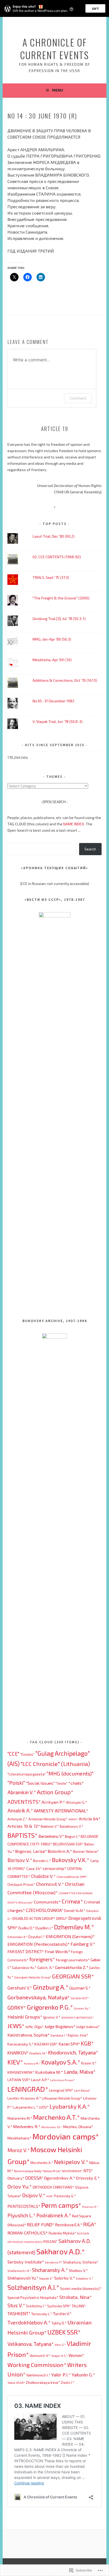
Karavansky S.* (21, 2044)
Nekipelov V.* (71, 2162)
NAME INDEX (74, 824)
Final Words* (57, 1951)
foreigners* (42, 1959)
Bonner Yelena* (86, 1851)
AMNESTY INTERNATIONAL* (61, 1811)
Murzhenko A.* (42, 2163)
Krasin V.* (89, 2063)
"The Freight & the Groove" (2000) (61, 598)
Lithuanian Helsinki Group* (62, 2098)
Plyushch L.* (21, 2215)
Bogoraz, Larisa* (31, 1851)
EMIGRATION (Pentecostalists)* (39, 1944)
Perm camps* (61, 2205)
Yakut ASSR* (16, 2383)
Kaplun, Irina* (78, 2035)
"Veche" (62, 1783)
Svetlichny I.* (36, 2306)
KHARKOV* (18, 2053)
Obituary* (16, 2178)
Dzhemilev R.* (17, 1937)
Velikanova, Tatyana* (31, 2344)
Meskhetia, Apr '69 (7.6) (52, 660)
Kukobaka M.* (49, 2072)
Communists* (47, 1902)
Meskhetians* (19, 2138)
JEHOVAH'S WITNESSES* (77, 2017)
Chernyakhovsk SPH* (72, 1877)
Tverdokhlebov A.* (29, 2322)
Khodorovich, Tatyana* (73, 2052)
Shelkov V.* (78, 2270)
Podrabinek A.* (54, 2215)
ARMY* (73, 1819)
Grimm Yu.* (82, 2008)
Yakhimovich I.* (38, 2375)
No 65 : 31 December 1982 (53, 701)
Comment (78, 398)
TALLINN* (79, 2306)
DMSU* (62, 1918)
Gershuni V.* (20, 1988)
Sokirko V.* (65, 2278)
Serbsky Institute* (26, 2262)
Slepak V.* (46, 2278)
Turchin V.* (62, 2314)
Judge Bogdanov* (60, 2026)
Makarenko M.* (20, 2118)
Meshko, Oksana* (78, 2127)
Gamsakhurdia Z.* (72, 1967)
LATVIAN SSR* (19, 2080)
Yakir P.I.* (61, 2375)
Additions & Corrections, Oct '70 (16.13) (65, 680)
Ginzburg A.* (51, 1987)
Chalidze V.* (43, 1876)
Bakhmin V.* (50, 1826)
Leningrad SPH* (61, 2090)
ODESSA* (34, 2178)
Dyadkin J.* (44, 1928)
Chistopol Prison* (21, 1884)
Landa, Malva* (80, 2072)
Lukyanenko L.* (25, 2107)
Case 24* (34, 1869)
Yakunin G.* (83, 2375)
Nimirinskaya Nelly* (28, 2171)
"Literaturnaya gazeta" (27, 1774)
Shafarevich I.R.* (19, 2271)
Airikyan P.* (53, 1802)
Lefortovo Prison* (62, 2080)
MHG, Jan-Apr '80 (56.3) (52, 639)
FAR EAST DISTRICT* (26, 1952)
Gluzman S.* (80, 1988)
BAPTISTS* (22, 1835)
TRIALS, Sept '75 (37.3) (51, 577)
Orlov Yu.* (20, 2186)
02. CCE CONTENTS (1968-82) (57, 557)
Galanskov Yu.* (24, 1967)
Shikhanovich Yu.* (23, 2278)
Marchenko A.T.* (56, 2117)
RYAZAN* (51, 2242)
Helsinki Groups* (25, 2017)
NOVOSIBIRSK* (72, 2171)
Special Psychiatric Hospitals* (33, 2297)
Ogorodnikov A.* (60, 2178)
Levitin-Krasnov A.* (24, 2098)
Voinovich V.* (40, 2355)
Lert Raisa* (82, 2090)
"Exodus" (27, 1754)
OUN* (50, 2196)
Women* (76, 2355)
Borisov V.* (20, 1860)
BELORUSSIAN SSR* (68, 1844)
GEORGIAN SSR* (73, 1976)
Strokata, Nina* (76, 2297)
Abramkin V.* (22, 1792)
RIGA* (90, 2224)
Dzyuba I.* (37, 1937)
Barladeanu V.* (51, 1836)
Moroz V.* (19, 2150)
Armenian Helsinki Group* (48, 1819)
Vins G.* (60, 2345)
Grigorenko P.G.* (50, 2007)
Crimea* (72, 1901)
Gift (95, 8)
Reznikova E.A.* (69, 2225)
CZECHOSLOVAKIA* (44, 1910)
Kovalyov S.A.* (61, 2062)
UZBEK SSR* (64, 2332)
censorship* (54, 1868)
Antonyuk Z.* (17, 1819)
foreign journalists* (73, 1960)
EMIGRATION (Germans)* (70, 1936)
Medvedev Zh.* (52, 2127)
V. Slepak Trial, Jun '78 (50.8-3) (58, 721)
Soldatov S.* (84, 2278)
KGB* (87, 2043)
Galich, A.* (46, 1967)
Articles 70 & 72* (24, 1826)
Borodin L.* (42, 1861)
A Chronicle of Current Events (54, 48)
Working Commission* (37, 2365)
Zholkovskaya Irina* (43, 2382)
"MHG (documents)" (70, 1773)
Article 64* (90, 1819)
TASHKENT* (19, 2313)
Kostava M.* (32, 2063)
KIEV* (15, 2062)
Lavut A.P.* (40, 2080)
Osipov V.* (34, 2195)
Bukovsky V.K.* (71, 1860)
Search (90, 849)
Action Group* (55, 1792)
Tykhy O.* (59, 2323)
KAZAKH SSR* (46, 2044)
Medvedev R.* (27, 2126)
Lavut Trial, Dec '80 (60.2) (54, 536)
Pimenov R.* (90, 2207)
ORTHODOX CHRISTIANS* (53, 2187)
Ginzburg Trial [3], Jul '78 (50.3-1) (59, 619)
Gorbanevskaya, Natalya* (39, 1997)
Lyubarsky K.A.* (70, 2106)
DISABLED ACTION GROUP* (34, 1918)
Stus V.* (16, 2305)
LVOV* (44, 2107)
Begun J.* (72, 1836)
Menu (58, 90)
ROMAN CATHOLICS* (28, 2233)
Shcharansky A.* (50, 2270)
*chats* (76, 1783)
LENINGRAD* (28, 2089)
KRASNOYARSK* (21, 2072)
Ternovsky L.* (42, 2314)
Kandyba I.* (59, 2035)
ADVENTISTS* (24, 1802)
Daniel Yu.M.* (75, 1910)
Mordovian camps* (66, 2136)
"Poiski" (16, 1783)
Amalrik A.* (20, 1810)
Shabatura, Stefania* (81, 2262)
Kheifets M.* (38, 2053)
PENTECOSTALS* (24, 2206)
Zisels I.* (67, 2383)
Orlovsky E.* (88, 2178)
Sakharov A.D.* (61, 2251)
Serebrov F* (54, 2262)
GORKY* (17, 2007)
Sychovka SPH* (59, 2306)
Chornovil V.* (50, 1884)
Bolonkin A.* (60, 1851)
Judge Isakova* (88, 2027)
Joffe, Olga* (35, 2027)
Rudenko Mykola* (62, 2233)
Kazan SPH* (69, 2044)
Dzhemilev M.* (74, 1927)
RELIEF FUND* (41, 2224)
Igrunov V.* (52, 2017)
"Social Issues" (40, 1783)
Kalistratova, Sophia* (29, 2035)
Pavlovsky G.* (65, 2196)
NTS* (88, 2171)
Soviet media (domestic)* (81, 2288)
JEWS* (16, 2026)
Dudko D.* (26, 1928)
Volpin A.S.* (60, 2356)
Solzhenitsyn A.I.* (33, 2287)
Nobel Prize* (52, 2171)
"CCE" (13, 1754)
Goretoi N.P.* (80, 1998)
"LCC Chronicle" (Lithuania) (55, 1764)
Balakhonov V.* (72, 1826)
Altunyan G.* (76, 1802)
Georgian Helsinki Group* (33, 1977)
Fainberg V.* (83, 1944)
